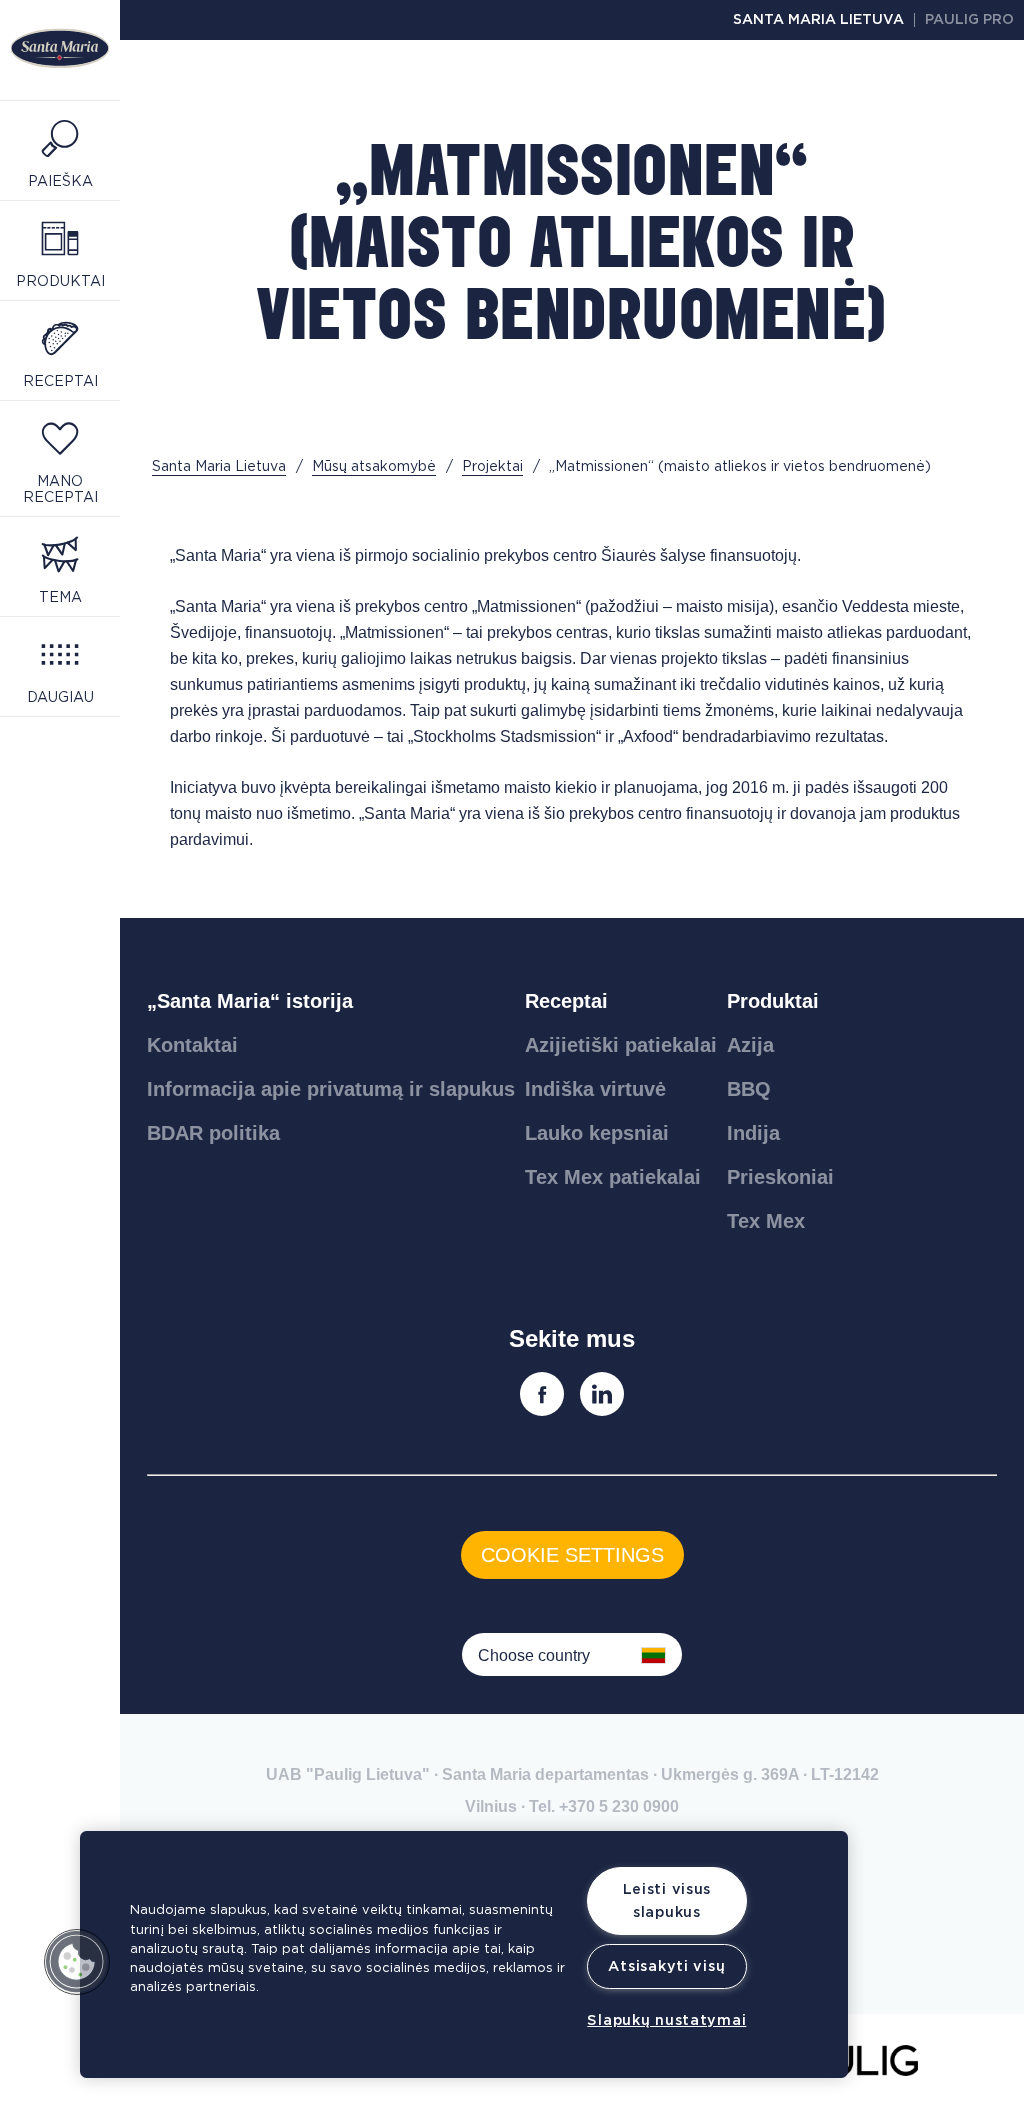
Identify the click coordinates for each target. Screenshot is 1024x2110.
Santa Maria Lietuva (818, 20)
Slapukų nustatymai (666, 2020)
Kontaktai (192, 1045)
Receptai (566, 1001)
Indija (753, 1133)
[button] (77, 1962)
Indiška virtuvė (595, 1089)
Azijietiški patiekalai (621, 1045)
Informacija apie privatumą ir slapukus (331, 1089)
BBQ (749, 1089)
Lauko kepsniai (597, 1133)
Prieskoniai (780, 1177)
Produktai (773, 1001)
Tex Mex (766, 1221)
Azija (750, 1045)
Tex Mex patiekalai (613, 1177)
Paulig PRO (969, 20)
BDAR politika (213, 1133)
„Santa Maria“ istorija (250, 1001)
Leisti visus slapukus (667, 1901)
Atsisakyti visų (666, 1966)
